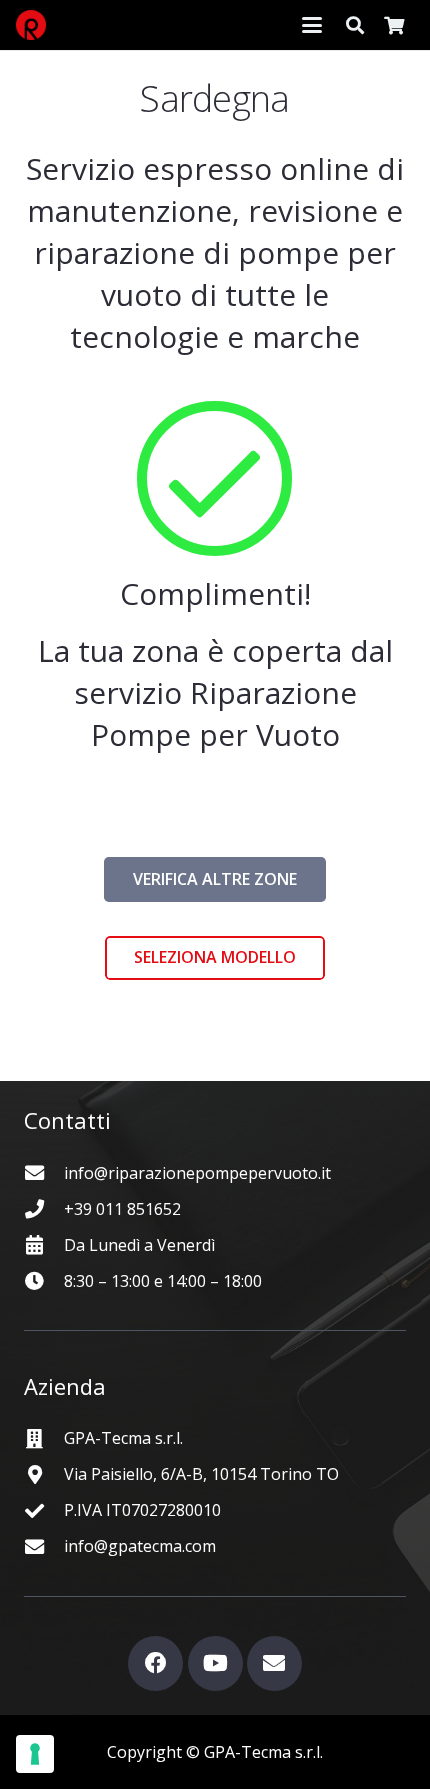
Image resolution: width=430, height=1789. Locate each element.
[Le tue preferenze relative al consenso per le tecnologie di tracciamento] (35, 1754)
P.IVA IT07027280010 (142, 1510)
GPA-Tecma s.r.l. (123, 1438)
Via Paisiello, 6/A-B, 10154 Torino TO (201, 1474)
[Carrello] (394, 25)
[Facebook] (155, 1663)
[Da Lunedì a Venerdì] (44, 1244)
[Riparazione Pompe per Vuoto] (31, 25)
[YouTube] (215, 1663)
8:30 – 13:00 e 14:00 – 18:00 (163, 1281)
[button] (312, 25)
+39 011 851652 (122, 1209)
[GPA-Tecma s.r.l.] (44, 1438)
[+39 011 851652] (44, 1208)
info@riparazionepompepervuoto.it (197, 1173)
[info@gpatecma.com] (44, 1546)
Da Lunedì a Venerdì (139, 1245)
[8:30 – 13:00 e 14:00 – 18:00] (44, 1280)
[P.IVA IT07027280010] (44, 1510)
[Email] (274, 1663)
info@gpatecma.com (140, 1546)
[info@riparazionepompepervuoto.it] (44, 1172)
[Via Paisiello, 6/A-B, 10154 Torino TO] (44, 1474)
